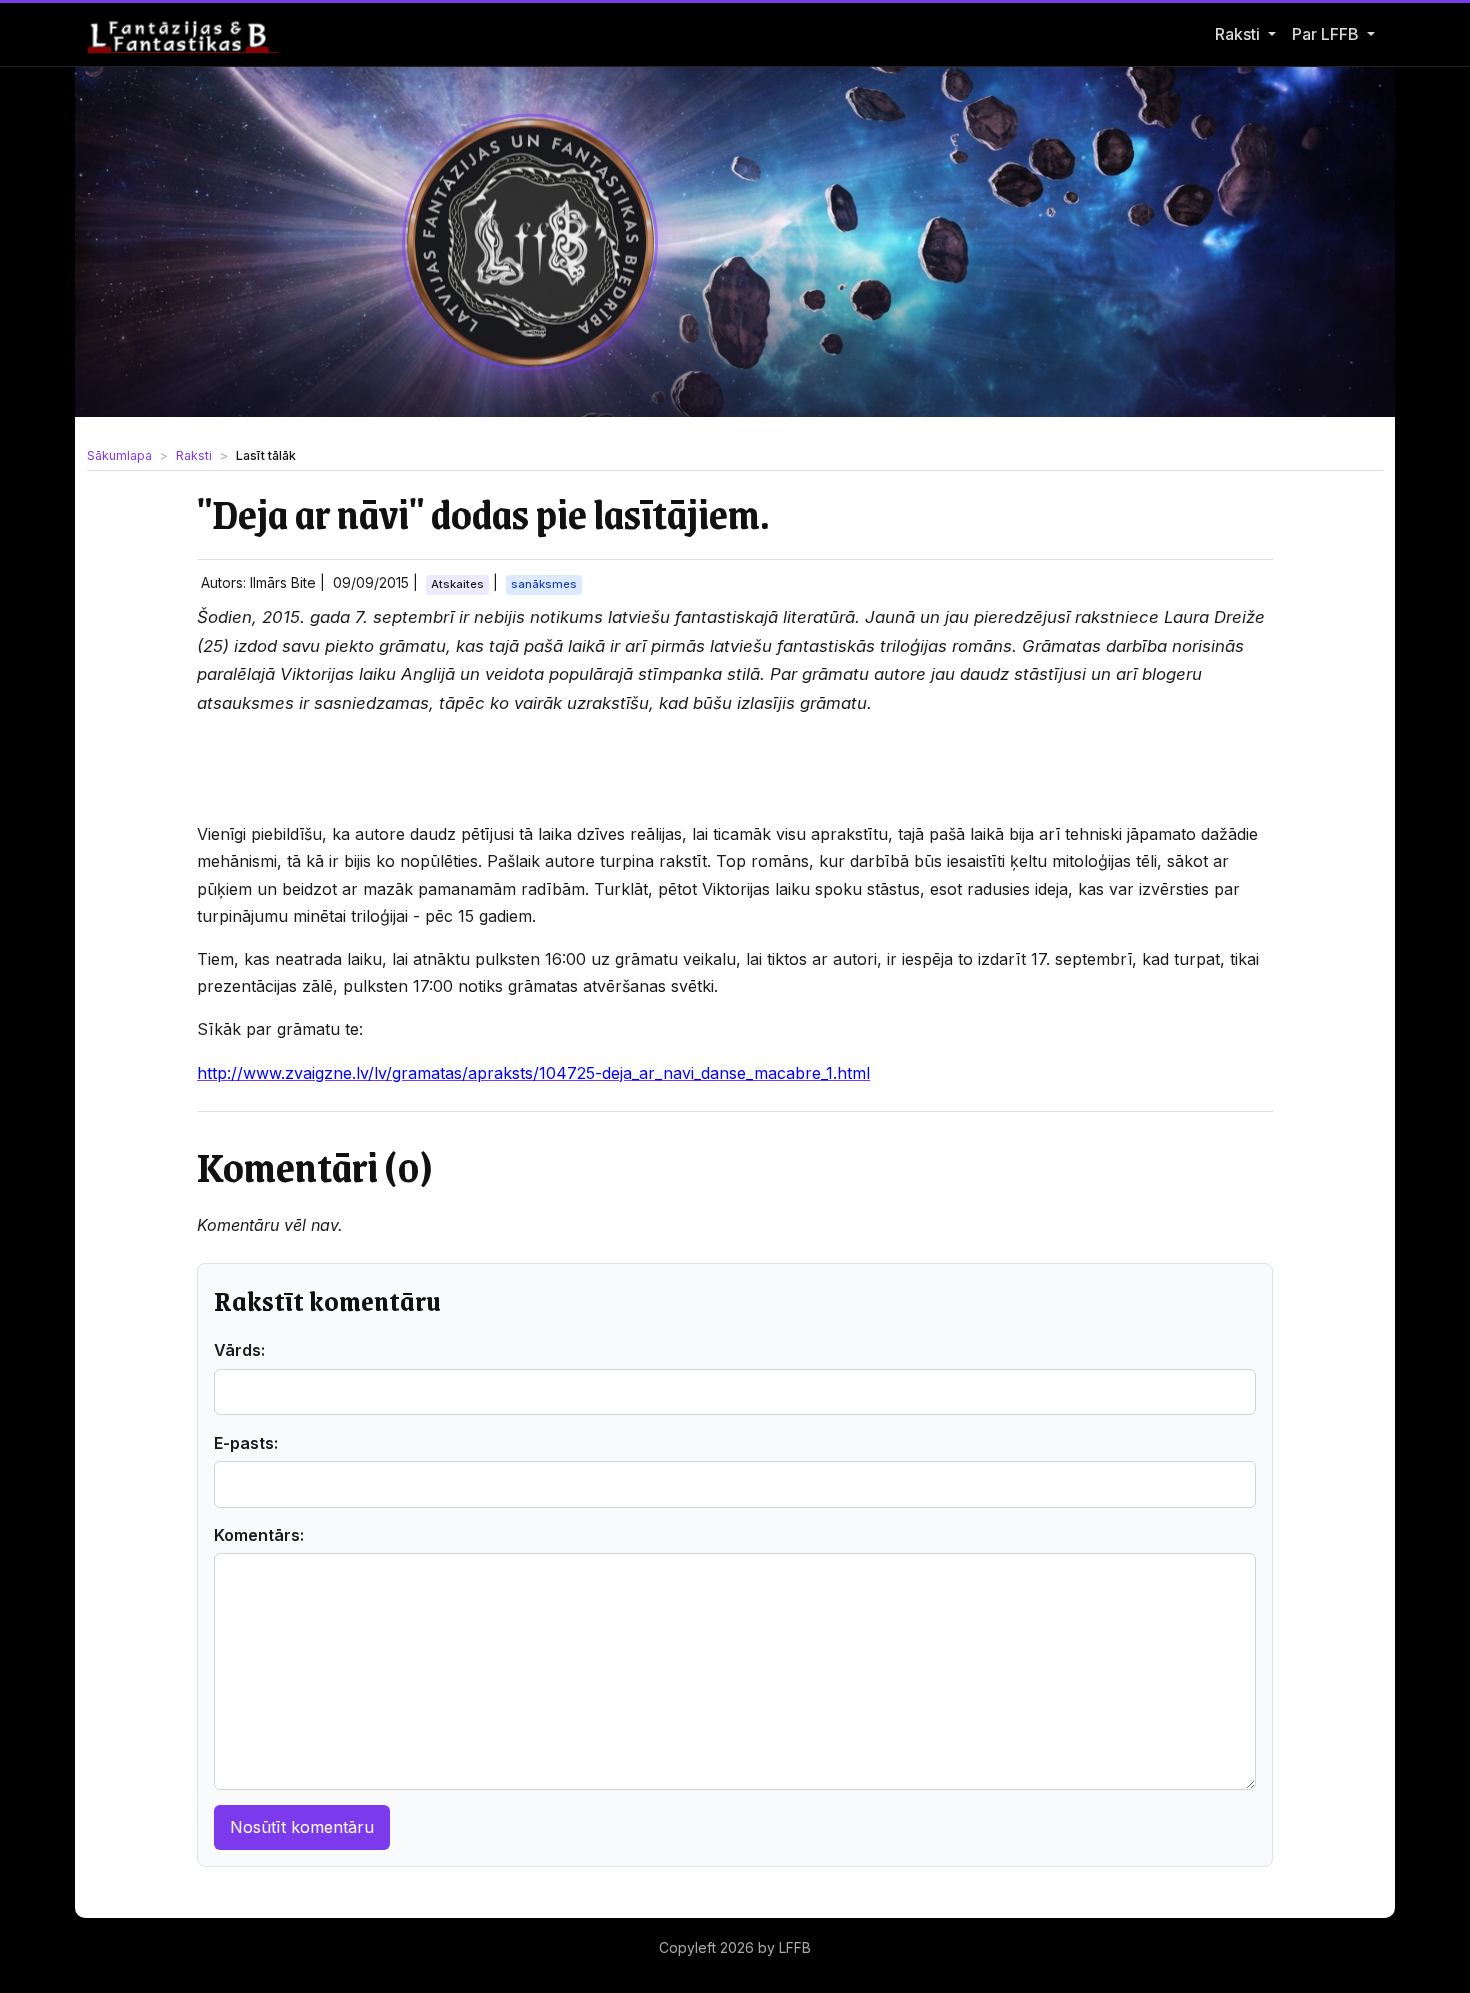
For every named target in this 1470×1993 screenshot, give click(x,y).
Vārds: (239, 1350)
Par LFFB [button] (1327, 34)
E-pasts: (246, 1443)
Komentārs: (259, 1535)
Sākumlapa (119, 455)
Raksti (1237, 34)
